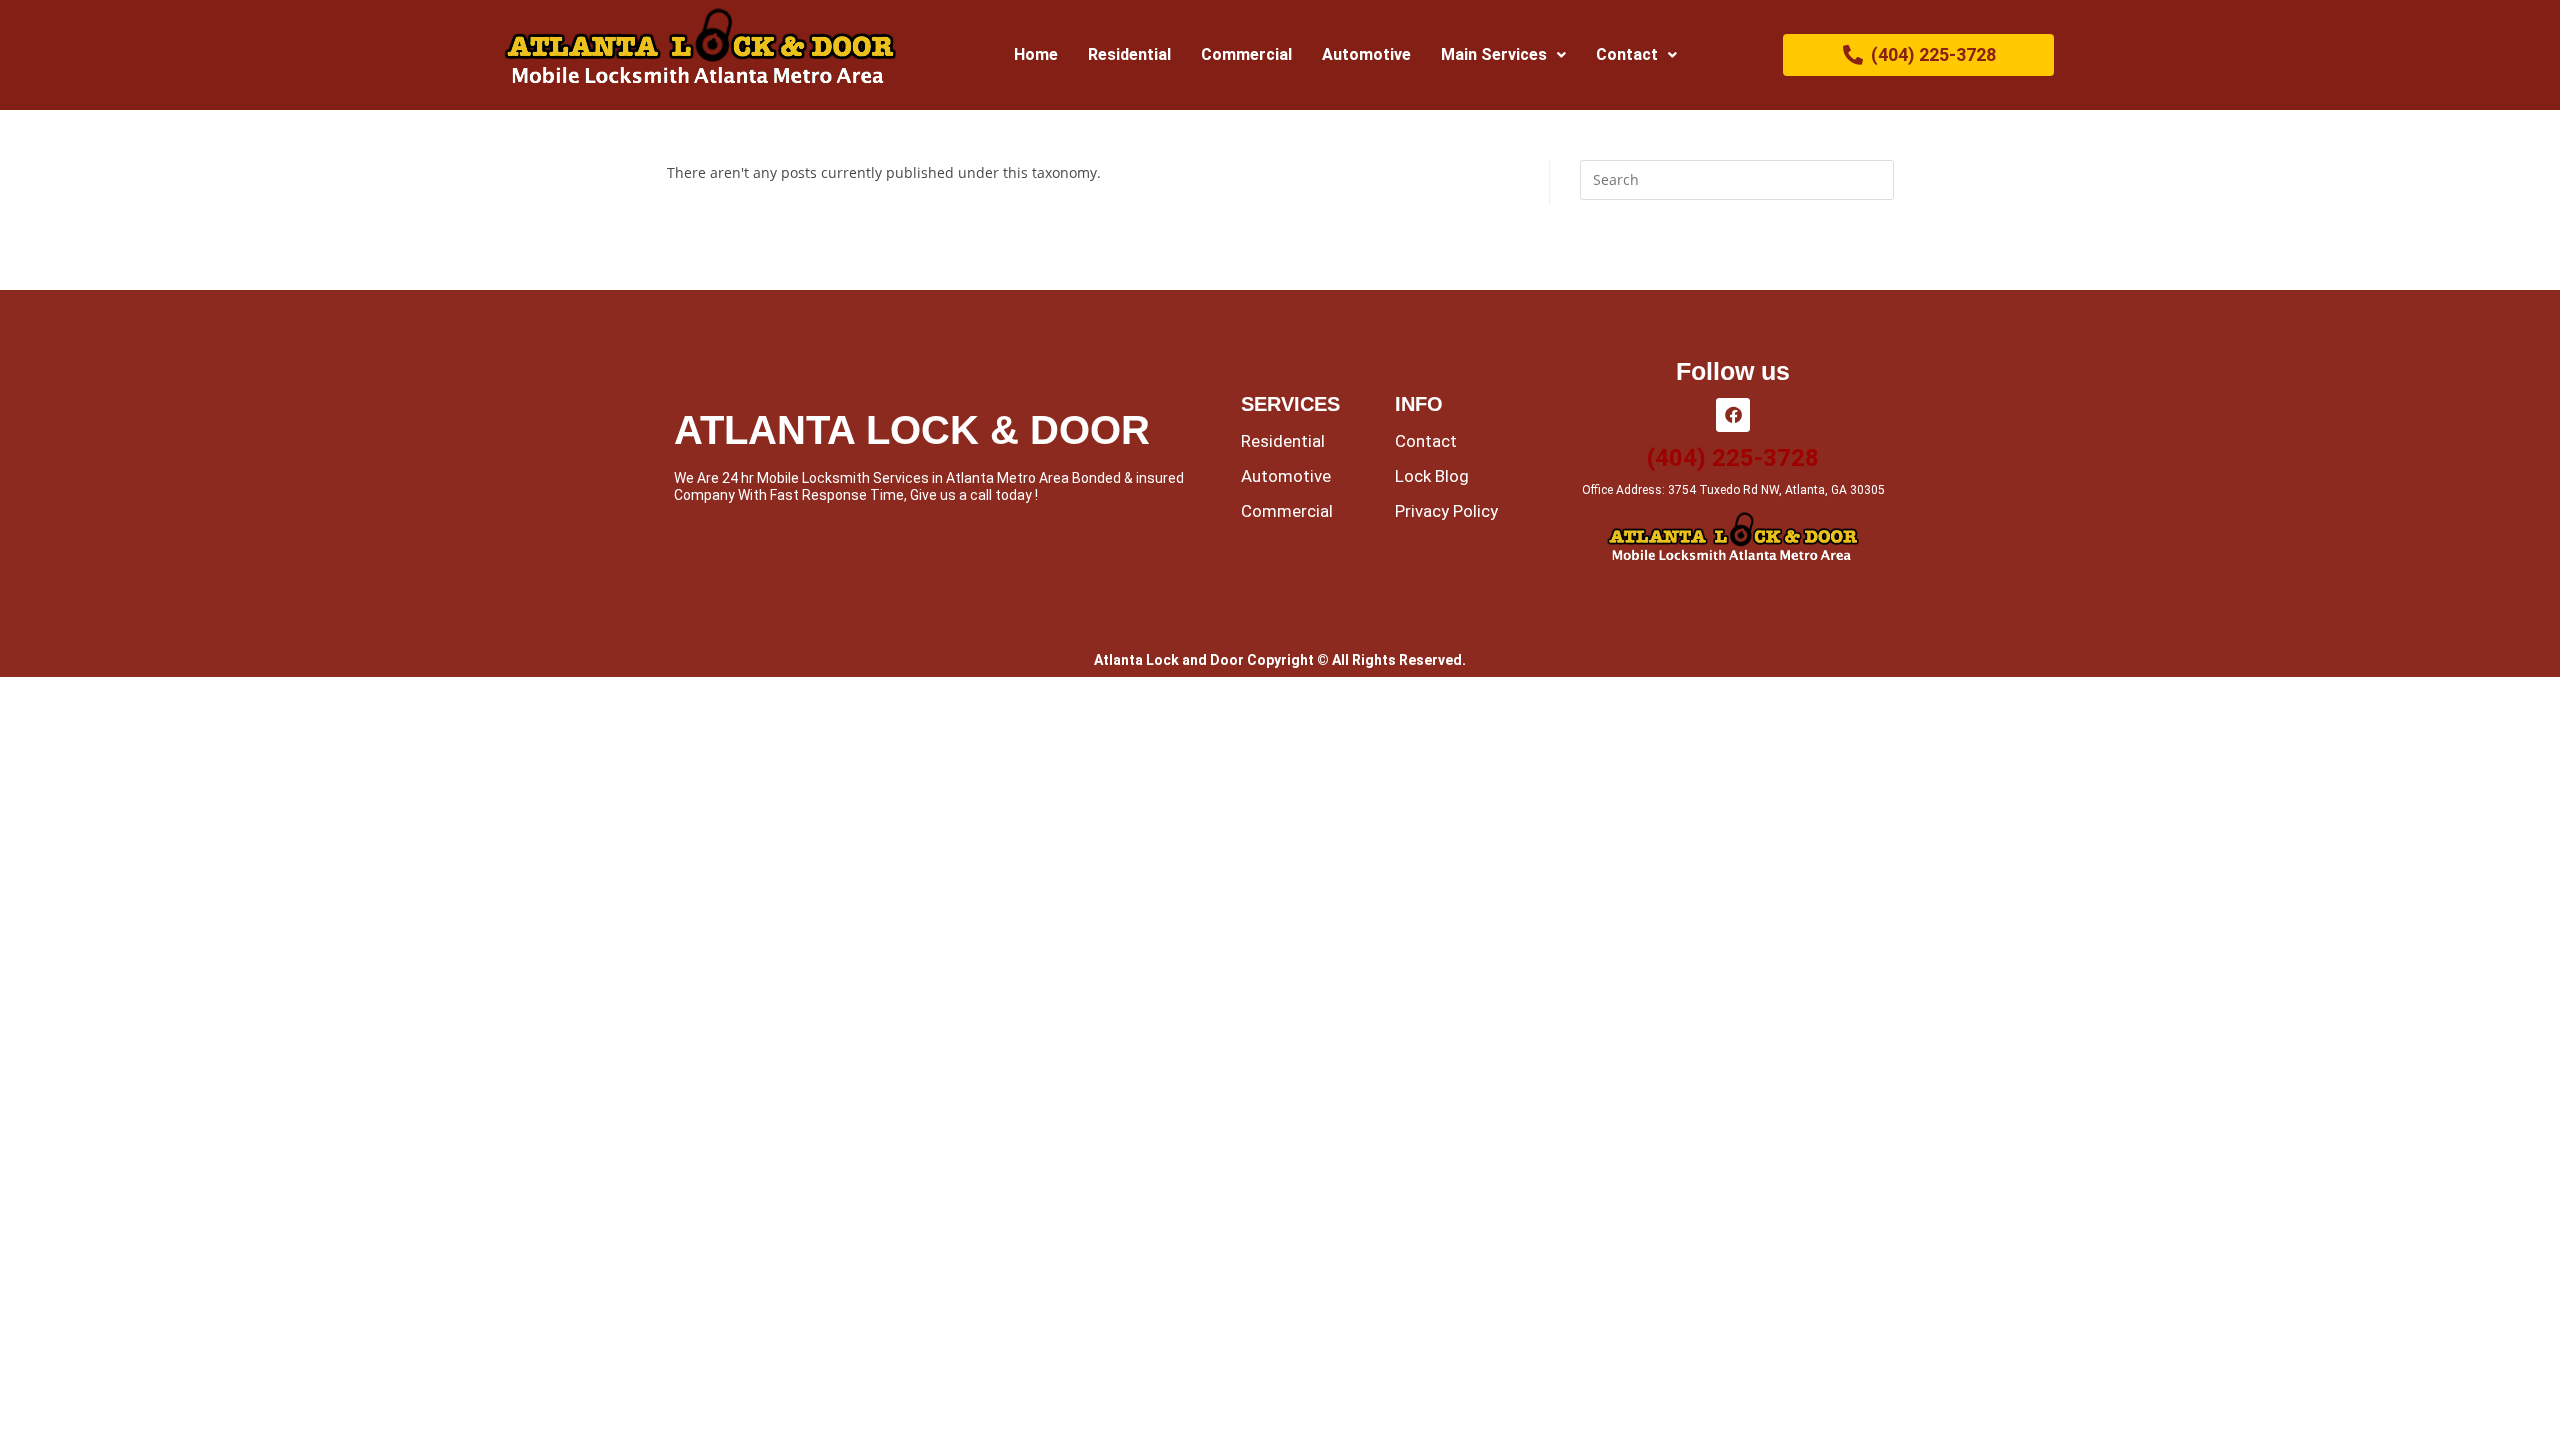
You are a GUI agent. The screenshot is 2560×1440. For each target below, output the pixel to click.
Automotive (1366, 54)
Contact (1627, 54)
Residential (1129, 54)
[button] (1503, 55)
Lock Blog (1432, 476)
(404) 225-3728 (1733, 458)
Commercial (1246, 54)
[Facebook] (1733, 415)
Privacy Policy (1446, 511)
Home (1036, 54)
